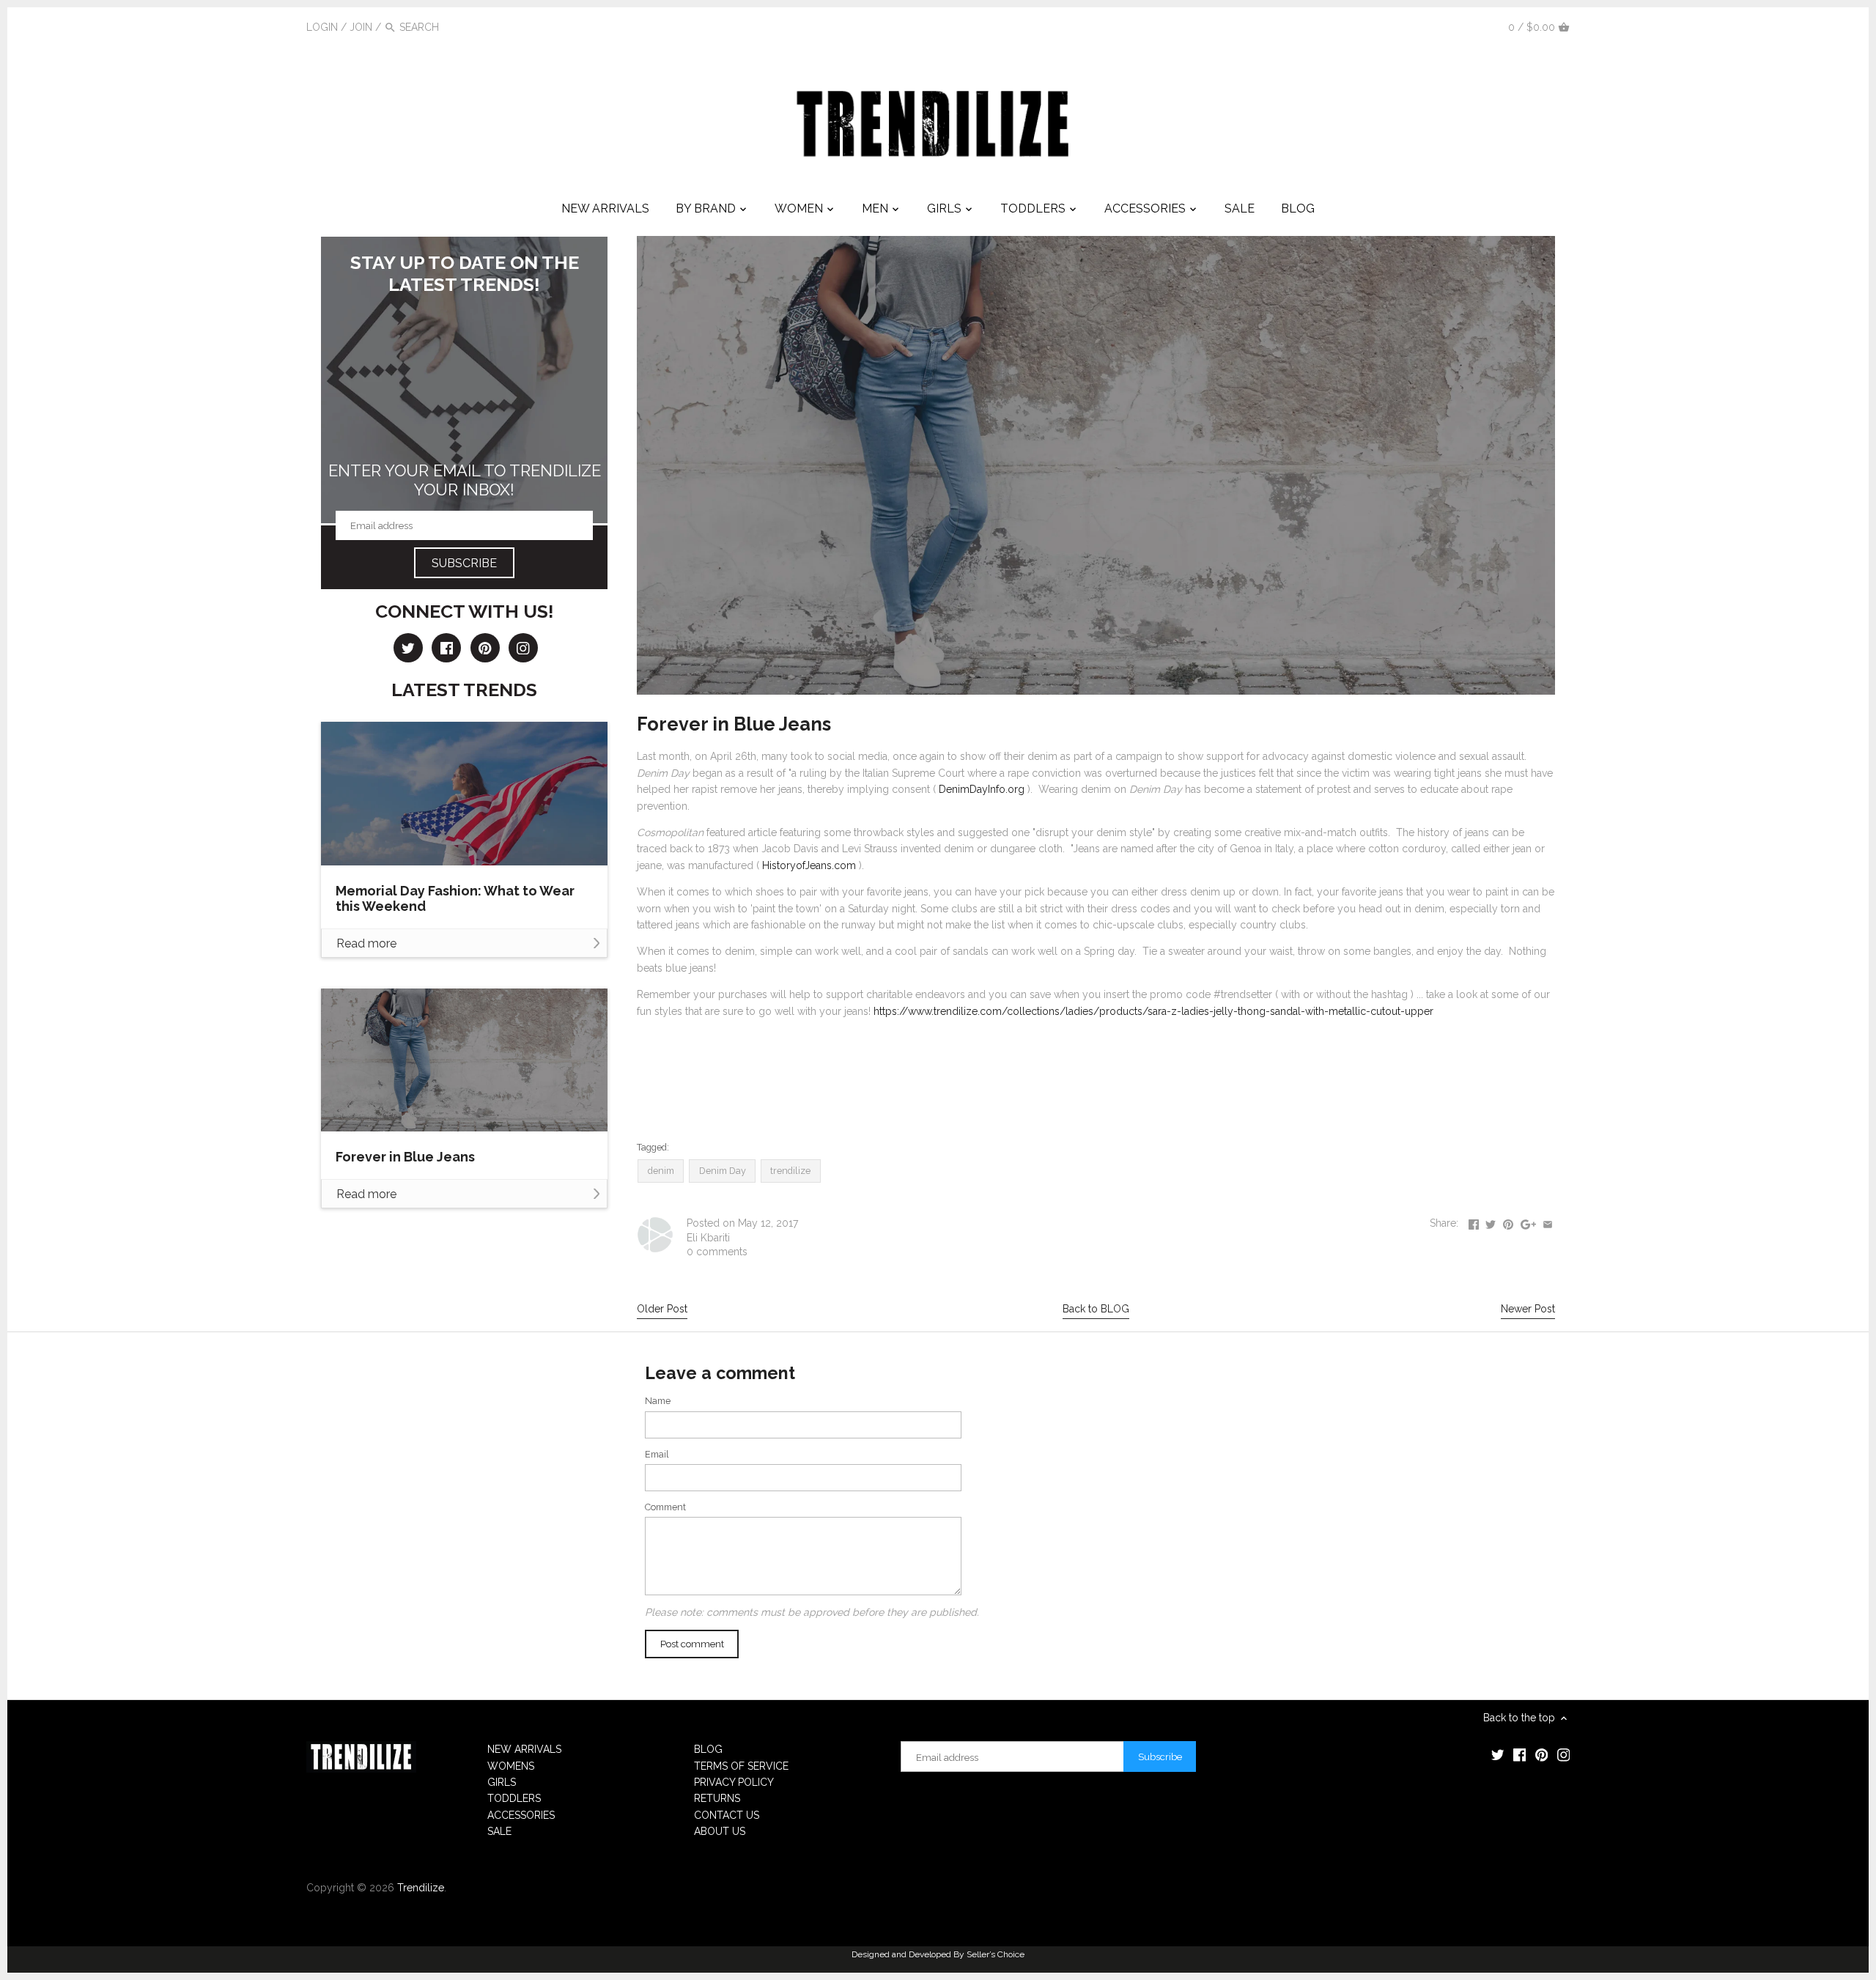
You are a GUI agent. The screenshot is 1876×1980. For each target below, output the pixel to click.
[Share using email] (1548, 1222)
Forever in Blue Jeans (405, 1157)
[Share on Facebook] (1474, 1222)
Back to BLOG (1096, 1309)
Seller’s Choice (996, 1954)
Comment (665, 1507)
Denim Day (723, 1171)
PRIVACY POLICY (734, 1782)
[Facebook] (1438, 26)
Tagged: (653, 1147)
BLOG (708, 1749)
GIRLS (502, 1782)
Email (657, 1454)
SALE (499, 1831)
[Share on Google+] (1528, 1222)
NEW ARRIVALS (524, 1749)
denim (661, 1171)
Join (361, 27)
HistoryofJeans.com (809, 865)
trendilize (790, 1171)
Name (658, 1401)
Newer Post (1528, 1309)
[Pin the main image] (1508, 1222)
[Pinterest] (1460, 26)
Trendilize (421, 1888)
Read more (366, 943)
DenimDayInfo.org (982, 789)
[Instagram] (1482, 26)
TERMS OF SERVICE (741, 1766)
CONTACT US (727, 1815)
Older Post (662, 1309)
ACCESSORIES (521, 1815)
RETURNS (717, 1798)
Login (322, 27)
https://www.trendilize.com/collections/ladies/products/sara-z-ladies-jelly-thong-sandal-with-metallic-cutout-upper (1153, 1011)
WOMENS (511, 1766)
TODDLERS (514, 1798)
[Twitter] (1416, 26)
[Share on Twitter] (1491, 1222)
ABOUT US (720, 1831)
